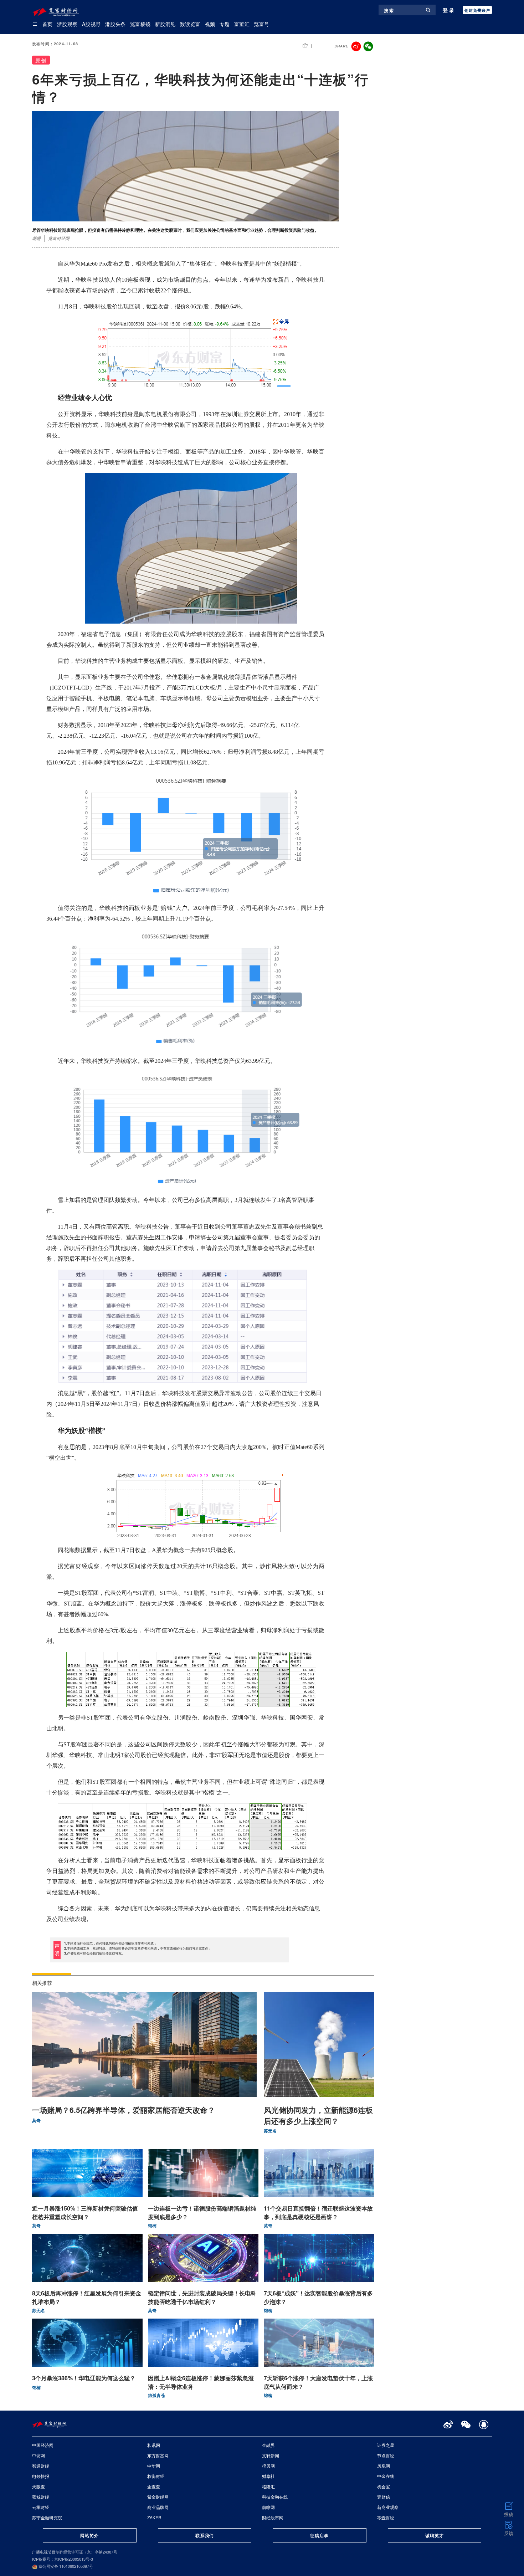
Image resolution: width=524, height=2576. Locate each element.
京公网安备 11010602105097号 (65, 2566)
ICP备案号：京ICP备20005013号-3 (63, 2559)
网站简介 (89, 2535)
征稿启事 (319, 2535)
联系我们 (205, 2535)
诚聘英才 (435, 2535)
